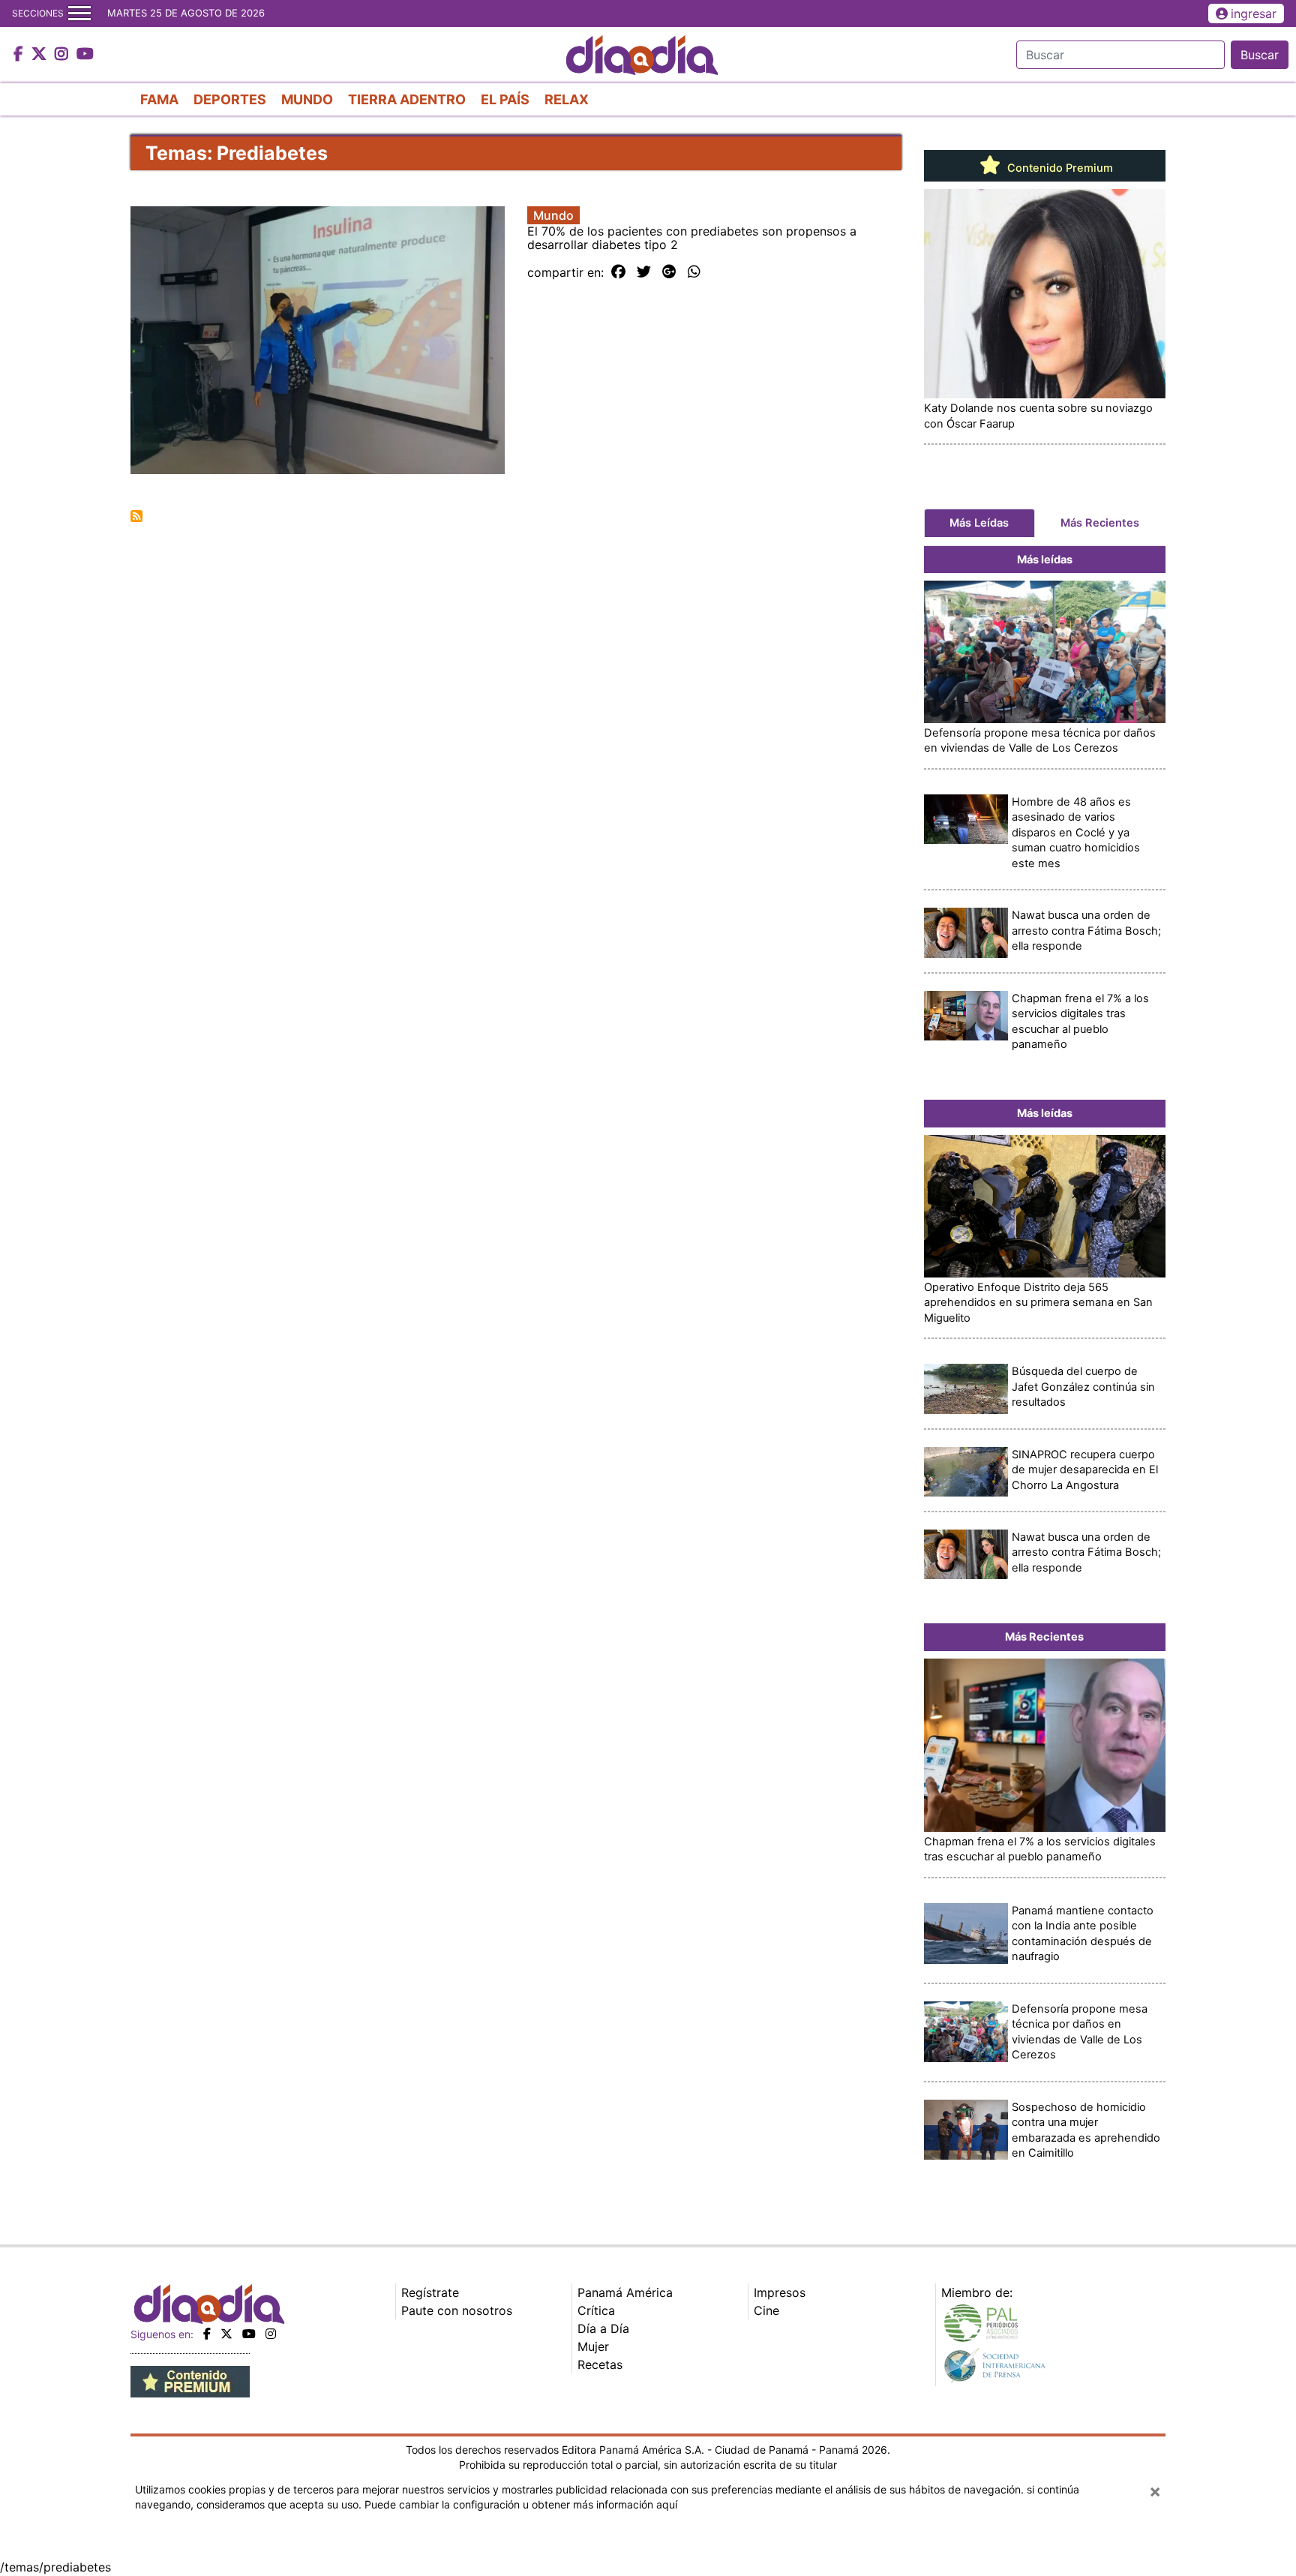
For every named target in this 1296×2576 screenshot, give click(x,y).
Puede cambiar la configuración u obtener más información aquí (521, 2504)
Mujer (593, 2346)
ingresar (1254, 14)
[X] (226, 2334)
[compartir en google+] (669, 272)
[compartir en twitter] (644, 272)
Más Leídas (979, 523)
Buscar (1260, 55)
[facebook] (207, 2334)
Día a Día (603, 2328)
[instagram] (271, 2334)
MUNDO (307, 99)
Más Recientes (1100, 523)
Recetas (600, 2364)
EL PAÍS (505, 99)
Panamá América (625, 2292)
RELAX (567, 99)
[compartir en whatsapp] (694, 272)
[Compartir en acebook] (618, 272)
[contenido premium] (190, 2380)
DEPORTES (230, 99)
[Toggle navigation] (79, 14)
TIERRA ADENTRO (407, 99)
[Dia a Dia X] (41, 55)
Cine (766, 2310)
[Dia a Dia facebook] (20, 55)
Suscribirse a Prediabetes (136, 516)
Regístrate (430, 2292)
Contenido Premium (1059, 168)
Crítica (596, 2310)
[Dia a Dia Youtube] (85, 55)
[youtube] (249, 2334)
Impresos (780, 2292)
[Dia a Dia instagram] (63, 55)
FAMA (159, 99)
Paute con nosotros (457, 2310)
